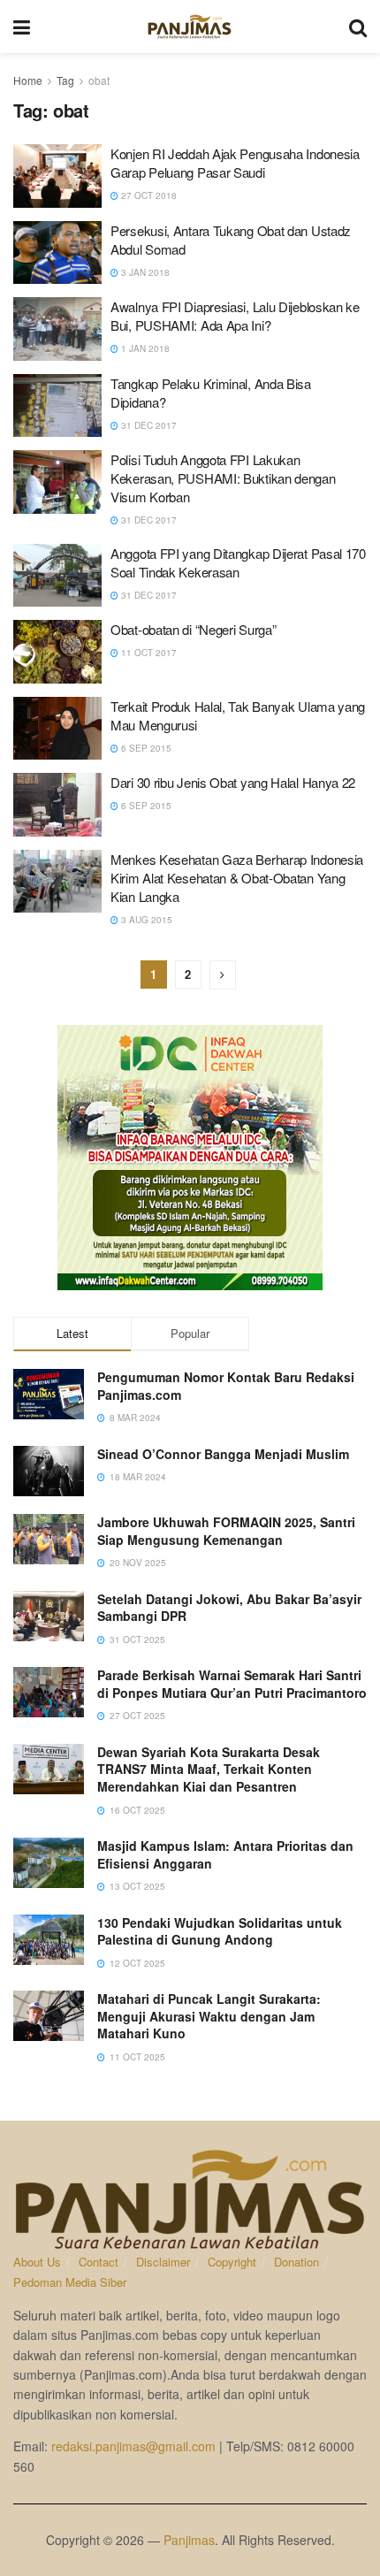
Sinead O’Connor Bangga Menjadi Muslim (223, 1454)
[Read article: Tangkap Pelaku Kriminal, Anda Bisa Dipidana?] (57, 406)
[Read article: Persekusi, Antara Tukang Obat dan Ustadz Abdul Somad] (57, 253)
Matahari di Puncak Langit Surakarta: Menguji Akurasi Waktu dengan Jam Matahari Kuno (209, 2016)
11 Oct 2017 (148, 653)
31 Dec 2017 (148, 425)
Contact (99, 2262)
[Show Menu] (22, 27)
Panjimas (189, 2540)
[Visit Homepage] (190, 27)
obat (99, 80)
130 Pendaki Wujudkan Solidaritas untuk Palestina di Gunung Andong (220, 1931)
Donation (296, 2262)
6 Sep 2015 (145, 748)
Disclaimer (163, 2262)
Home (28, 80)
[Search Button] (358, 27)
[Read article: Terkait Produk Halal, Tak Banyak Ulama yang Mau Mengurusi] (57, 729)
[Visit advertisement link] (190, 1158)
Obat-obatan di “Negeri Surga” (193, 629)
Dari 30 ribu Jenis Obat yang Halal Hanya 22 (233, 782)
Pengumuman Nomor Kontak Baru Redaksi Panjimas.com (226, 1386)
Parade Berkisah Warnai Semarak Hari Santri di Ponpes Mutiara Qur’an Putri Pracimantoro (232, 1684)
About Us (37, 2262)
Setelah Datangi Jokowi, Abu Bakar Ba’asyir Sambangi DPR (229, 1608)
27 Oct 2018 (148, 195)
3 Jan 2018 (144, 272)
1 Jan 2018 (144, 348)
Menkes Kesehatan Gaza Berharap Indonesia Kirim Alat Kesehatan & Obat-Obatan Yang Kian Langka (237, 878)
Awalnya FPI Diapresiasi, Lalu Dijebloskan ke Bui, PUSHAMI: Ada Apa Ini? (235, 316)
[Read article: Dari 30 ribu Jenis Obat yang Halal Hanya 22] (57, 805)
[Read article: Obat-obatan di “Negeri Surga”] (57, 652)
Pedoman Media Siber (70, 2282)
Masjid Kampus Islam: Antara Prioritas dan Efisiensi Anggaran (225, 1854)
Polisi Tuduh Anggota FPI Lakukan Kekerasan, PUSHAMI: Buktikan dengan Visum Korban (223, 478)
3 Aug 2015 (145, 920)
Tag (65, 80)
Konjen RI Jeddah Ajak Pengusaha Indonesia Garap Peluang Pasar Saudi (235, 163)
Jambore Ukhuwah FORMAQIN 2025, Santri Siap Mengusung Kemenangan (226, 1531)
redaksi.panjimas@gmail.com (133, 2446)
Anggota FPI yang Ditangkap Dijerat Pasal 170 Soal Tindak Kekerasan (238, 562)
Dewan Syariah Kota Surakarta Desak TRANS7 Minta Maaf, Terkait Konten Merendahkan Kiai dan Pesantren (209, 1769)
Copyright (232, 2262)
